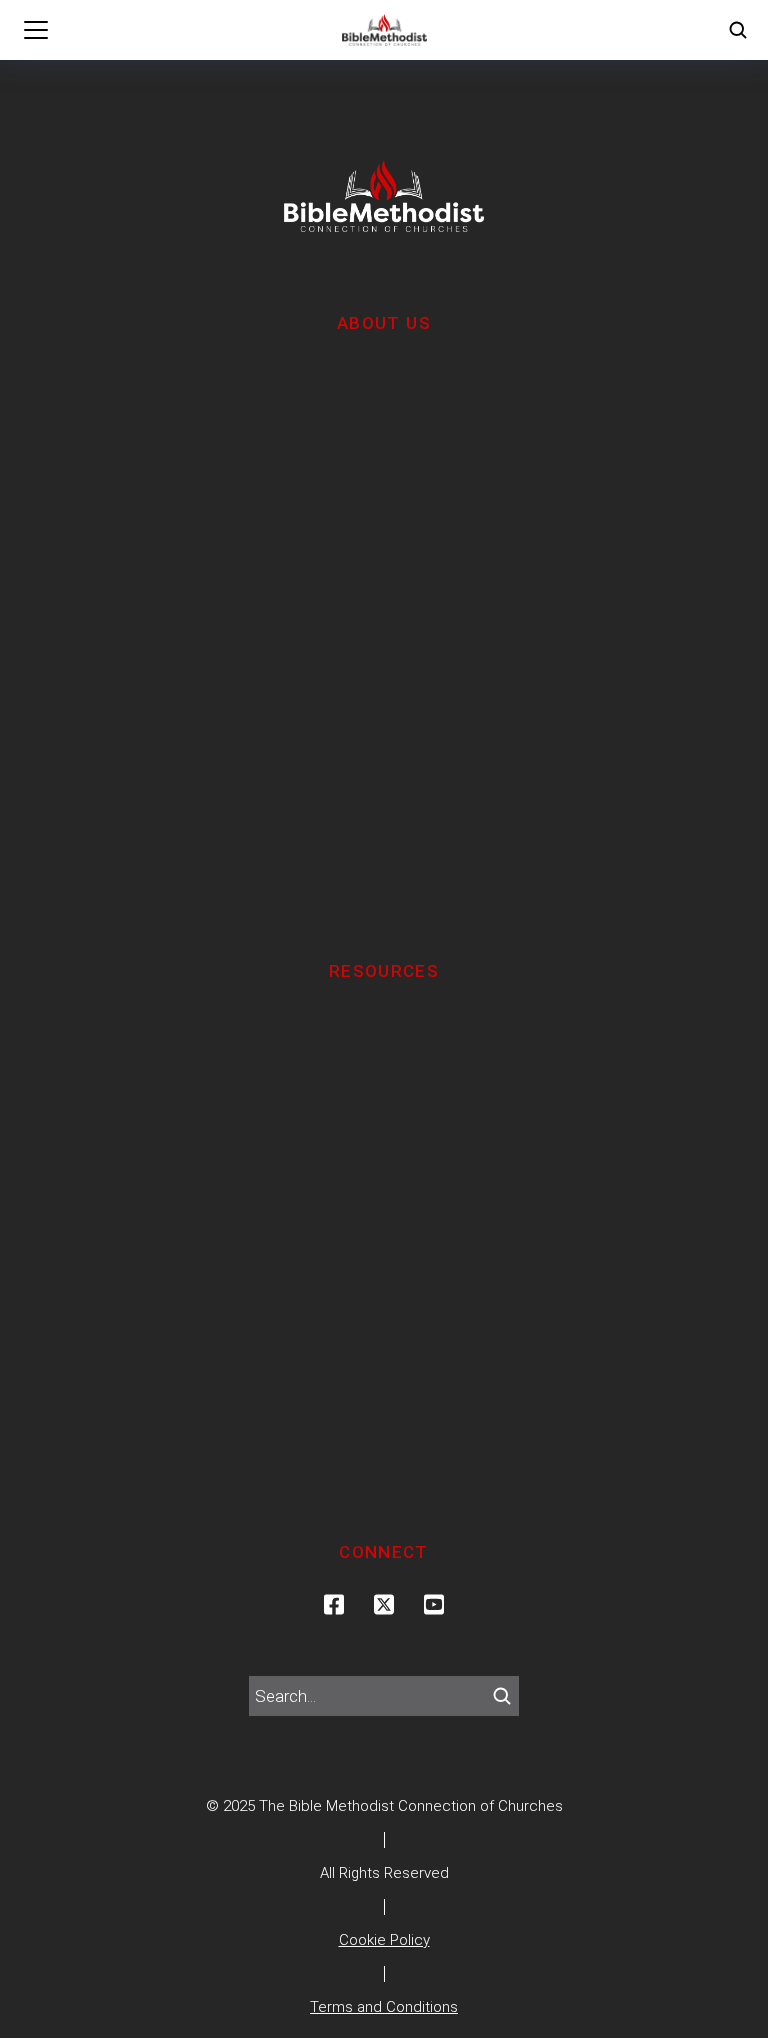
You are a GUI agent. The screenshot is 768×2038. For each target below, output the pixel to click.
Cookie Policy (384, 1940)
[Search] (502, 1696)
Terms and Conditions (384, 2007)
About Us (384, 323)
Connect (384, 1552)
